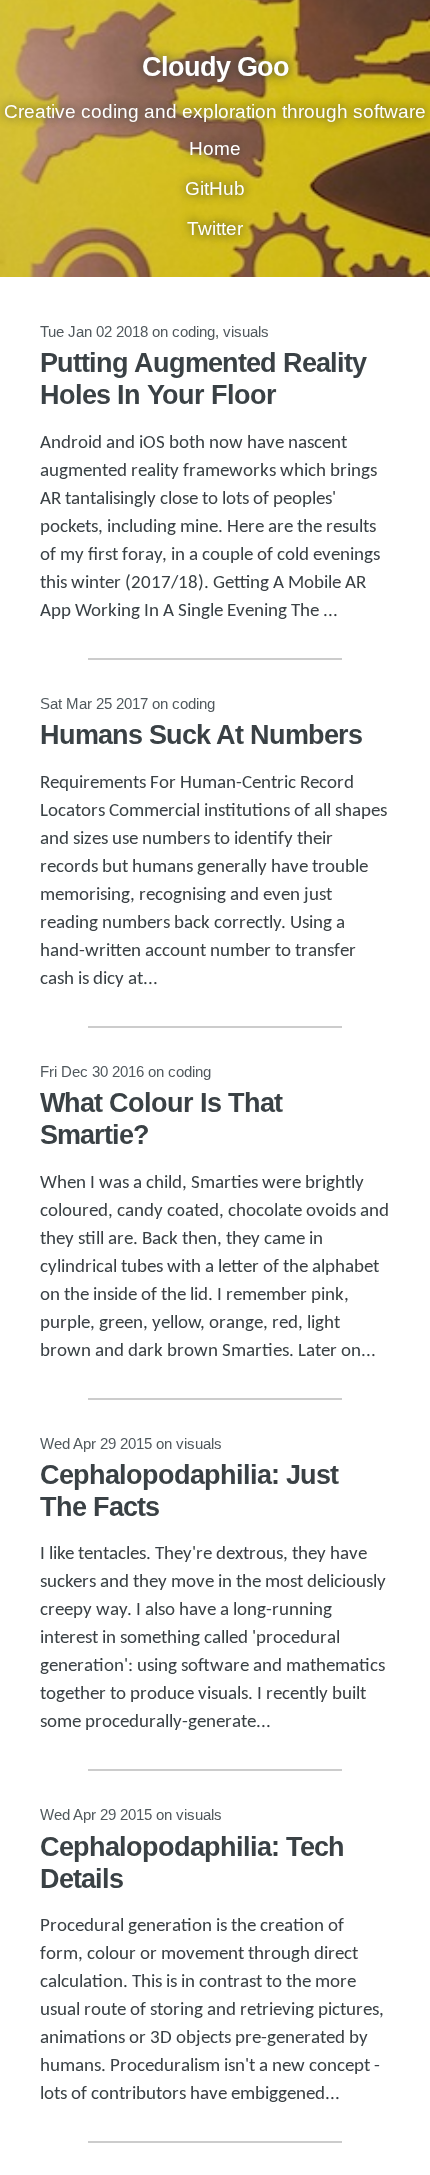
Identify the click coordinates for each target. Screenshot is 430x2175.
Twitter (215, 228)
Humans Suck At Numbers (201, 735)
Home (215, 148)
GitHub (215, 188)
